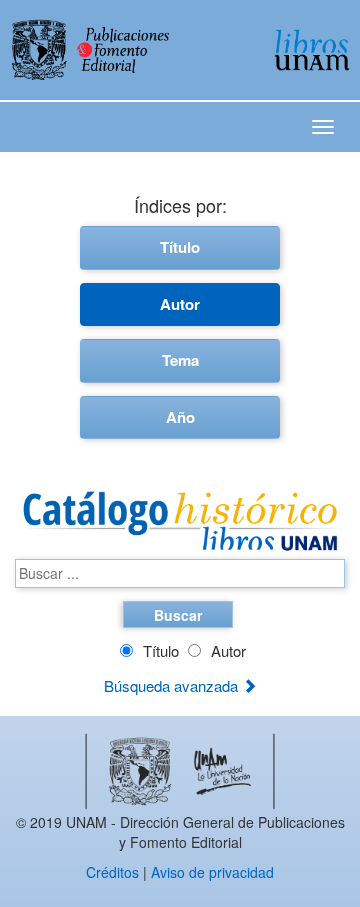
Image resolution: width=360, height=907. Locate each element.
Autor (180, 304)
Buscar (178, 615)
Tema (180, 360)
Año (180, 417)
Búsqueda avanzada (173, 685)
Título (180, 247)
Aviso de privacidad (212, 872)
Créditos (112, 872)
